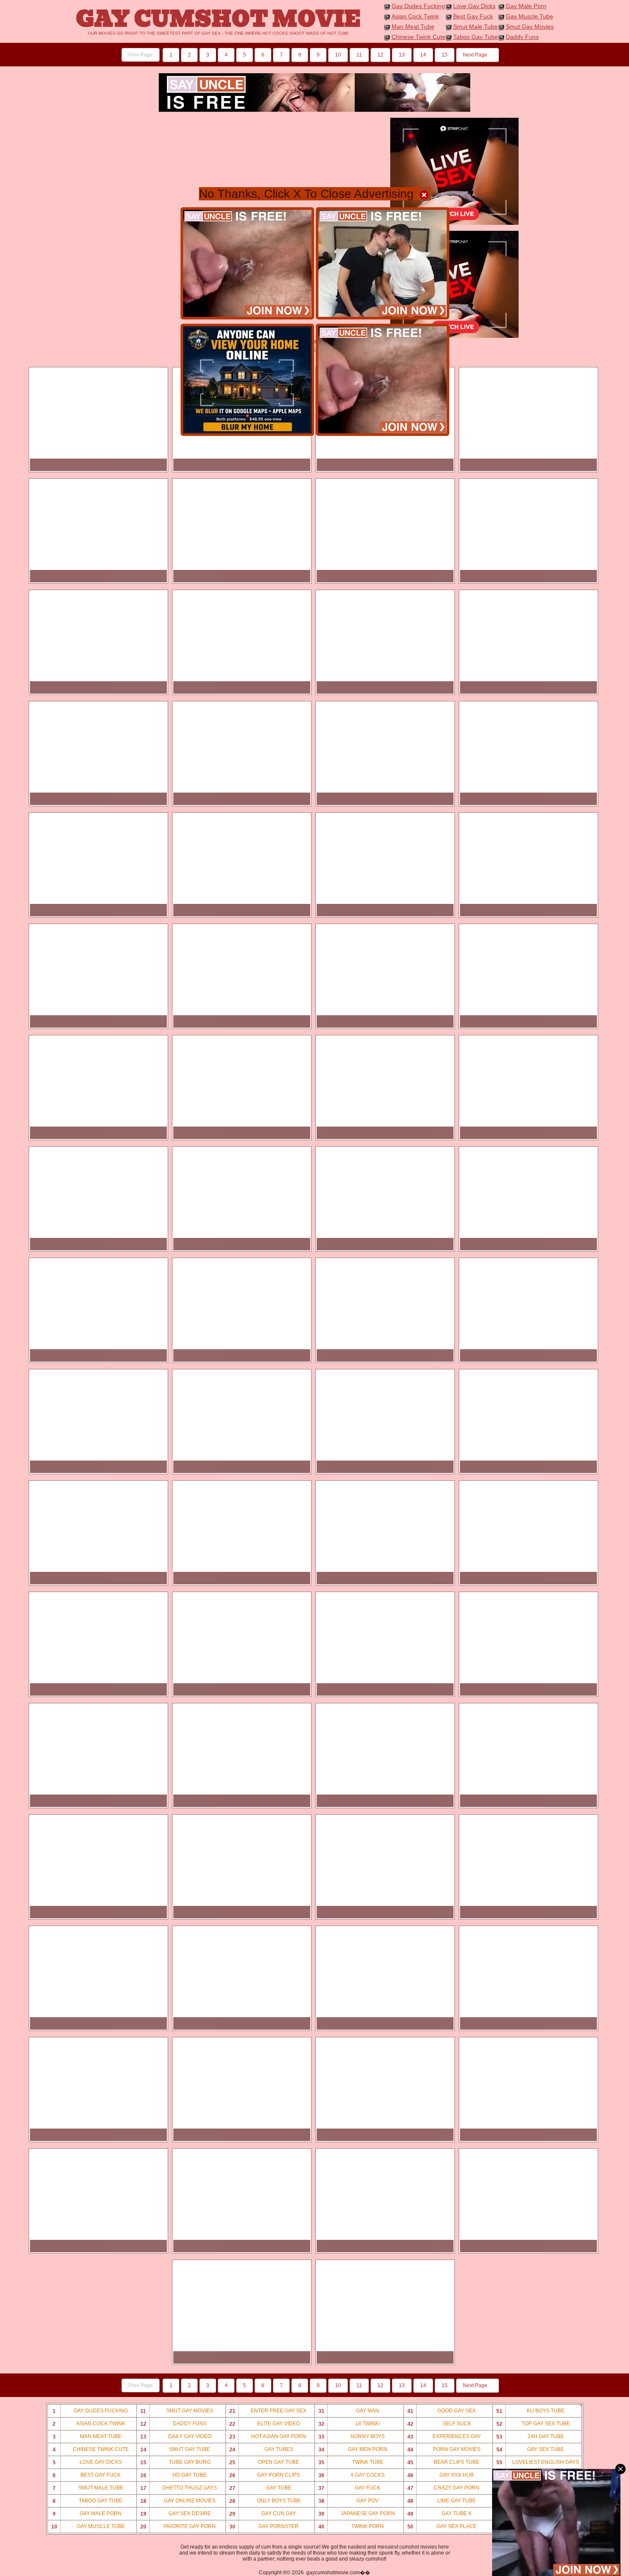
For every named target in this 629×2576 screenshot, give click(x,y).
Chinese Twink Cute (418, 37)
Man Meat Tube (413, 27)
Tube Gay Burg (175, 2462)
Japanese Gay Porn (357, 2514)
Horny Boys (352, 2437)
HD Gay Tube (174, 2475)
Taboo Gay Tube (476, 37)
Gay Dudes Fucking (418, 6)
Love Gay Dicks (474, 6)
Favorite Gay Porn (178, 2527)
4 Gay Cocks (352, 2475)
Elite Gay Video (265, 2424)
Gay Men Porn (353, 2449)
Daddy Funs (522, 37)
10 (338, 55)
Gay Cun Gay (263, 2514)
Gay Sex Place (442, 2527)
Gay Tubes (261, 2449)
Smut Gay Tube (175, 2449)
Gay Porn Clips (265, 2475)
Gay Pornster (264, 2527)
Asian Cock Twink (415, 16)
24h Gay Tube (530, 2437)
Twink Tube (351, 2462)
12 (380, 55)
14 (423, 55)
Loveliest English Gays (538, 2462)
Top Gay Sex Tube (533, 2424)
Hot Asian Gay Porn (268, 2437)
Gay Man (349, 2411)
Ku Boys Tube (531, 2411)
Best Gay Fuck (473, 16)
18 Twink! (349, 2424)
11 (359, 55)
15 (445, 55)
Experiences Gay (444, 2437)
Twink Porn (351, 2527)
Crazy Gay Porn (444, 2488)
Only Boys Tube (265, 2501)
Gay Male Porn (526, 6)
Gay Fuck (350, 2488)
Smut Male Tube (475, 27)
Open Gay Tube (264, 2462)
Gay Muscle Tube (530, 16)
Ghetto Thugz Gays (179, 2488)
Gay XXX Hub (441, 2475)
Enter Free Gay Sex (268, 2411)
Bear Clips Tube (444, 2462)
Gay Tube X (440, 2514)
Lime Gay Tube (442, 2501)
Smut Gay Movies (530, 27)
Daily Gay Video (176, 2437)
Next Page (476, 55)
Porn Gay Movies (444, 2449)
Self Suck (439, 2424)
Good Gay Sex (442, 2411)
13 (402, 55)
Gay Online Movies (178, 2501)
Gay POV (349, 2501)
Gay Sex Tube (530, 2449)
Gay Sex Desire (176, 2514)
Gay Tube (260, 2488)
